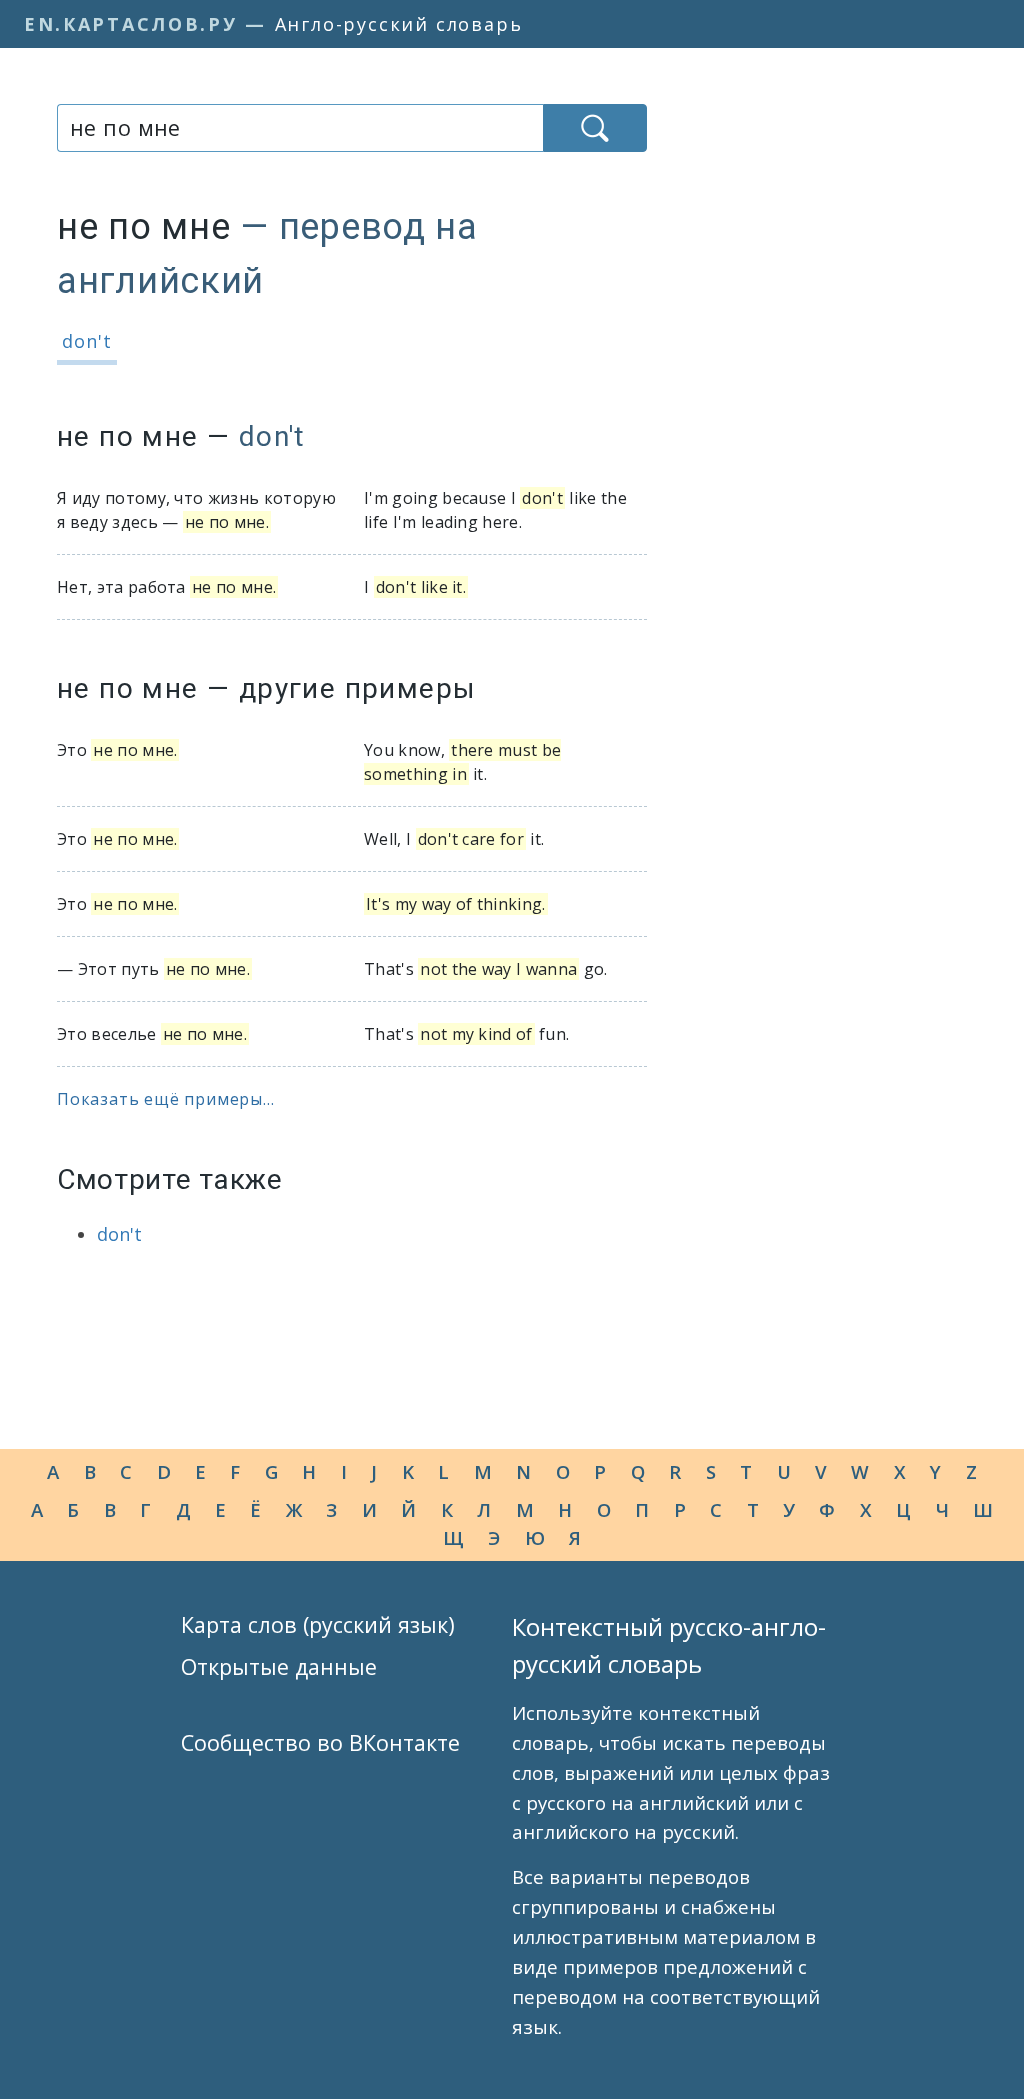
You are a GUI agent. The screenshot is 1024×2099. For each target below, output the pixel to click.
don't (87, 341)
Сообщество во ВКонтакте (320, 1742)
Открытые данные (279, 1666)
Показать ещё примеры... (165, 1099)
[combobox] (300, 128)
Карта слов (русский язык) (318, 1624)
